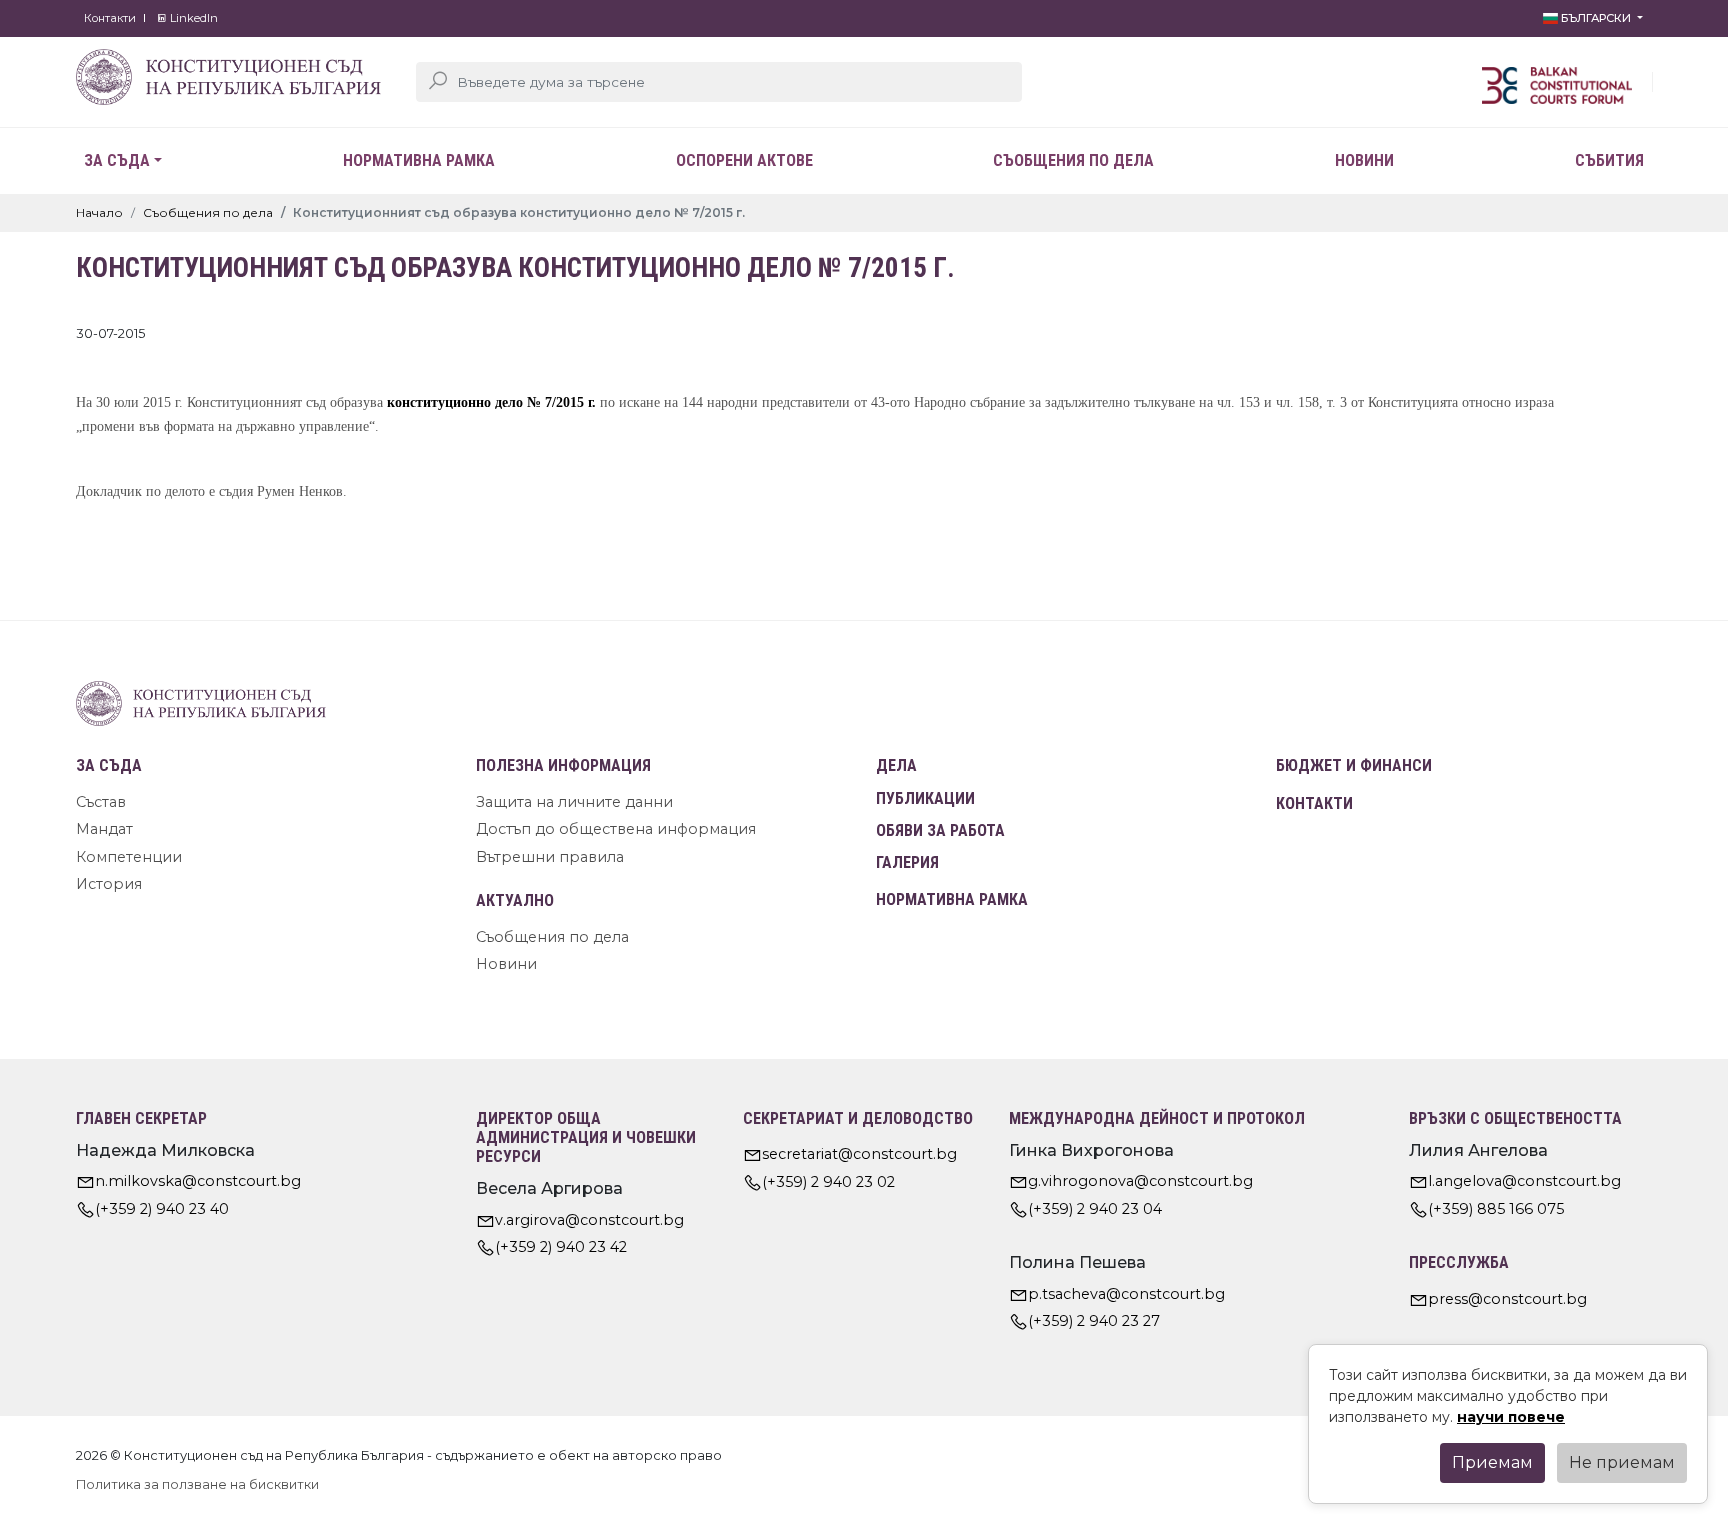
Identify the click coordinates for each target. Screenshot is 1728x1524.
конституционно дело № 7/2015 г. (491, 402)
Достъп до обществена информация (616, 829)
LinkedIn (192, 18)
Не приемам (1622, 1462)
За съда (117, 160)
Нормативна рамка (419, 160)
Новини (1364, 160)
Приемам (1492, 1462)
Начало (99, 212)
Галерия (907, 862)
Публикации (925, 798)
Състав (101, 802)
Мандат (104, 829)
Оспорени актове (744, 160)
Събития (1609, 160)
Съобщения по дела (1073, 160)
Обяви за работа (940, 830)
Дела (896, 765)
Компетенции (129, 857)
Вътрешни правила (550, 857)
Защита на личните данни (574, 802)
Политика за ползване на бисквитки (197, 1484)
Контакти (110, 18)
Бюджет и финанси (1354, 765)
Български (1596, 18)
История (109, 884)
